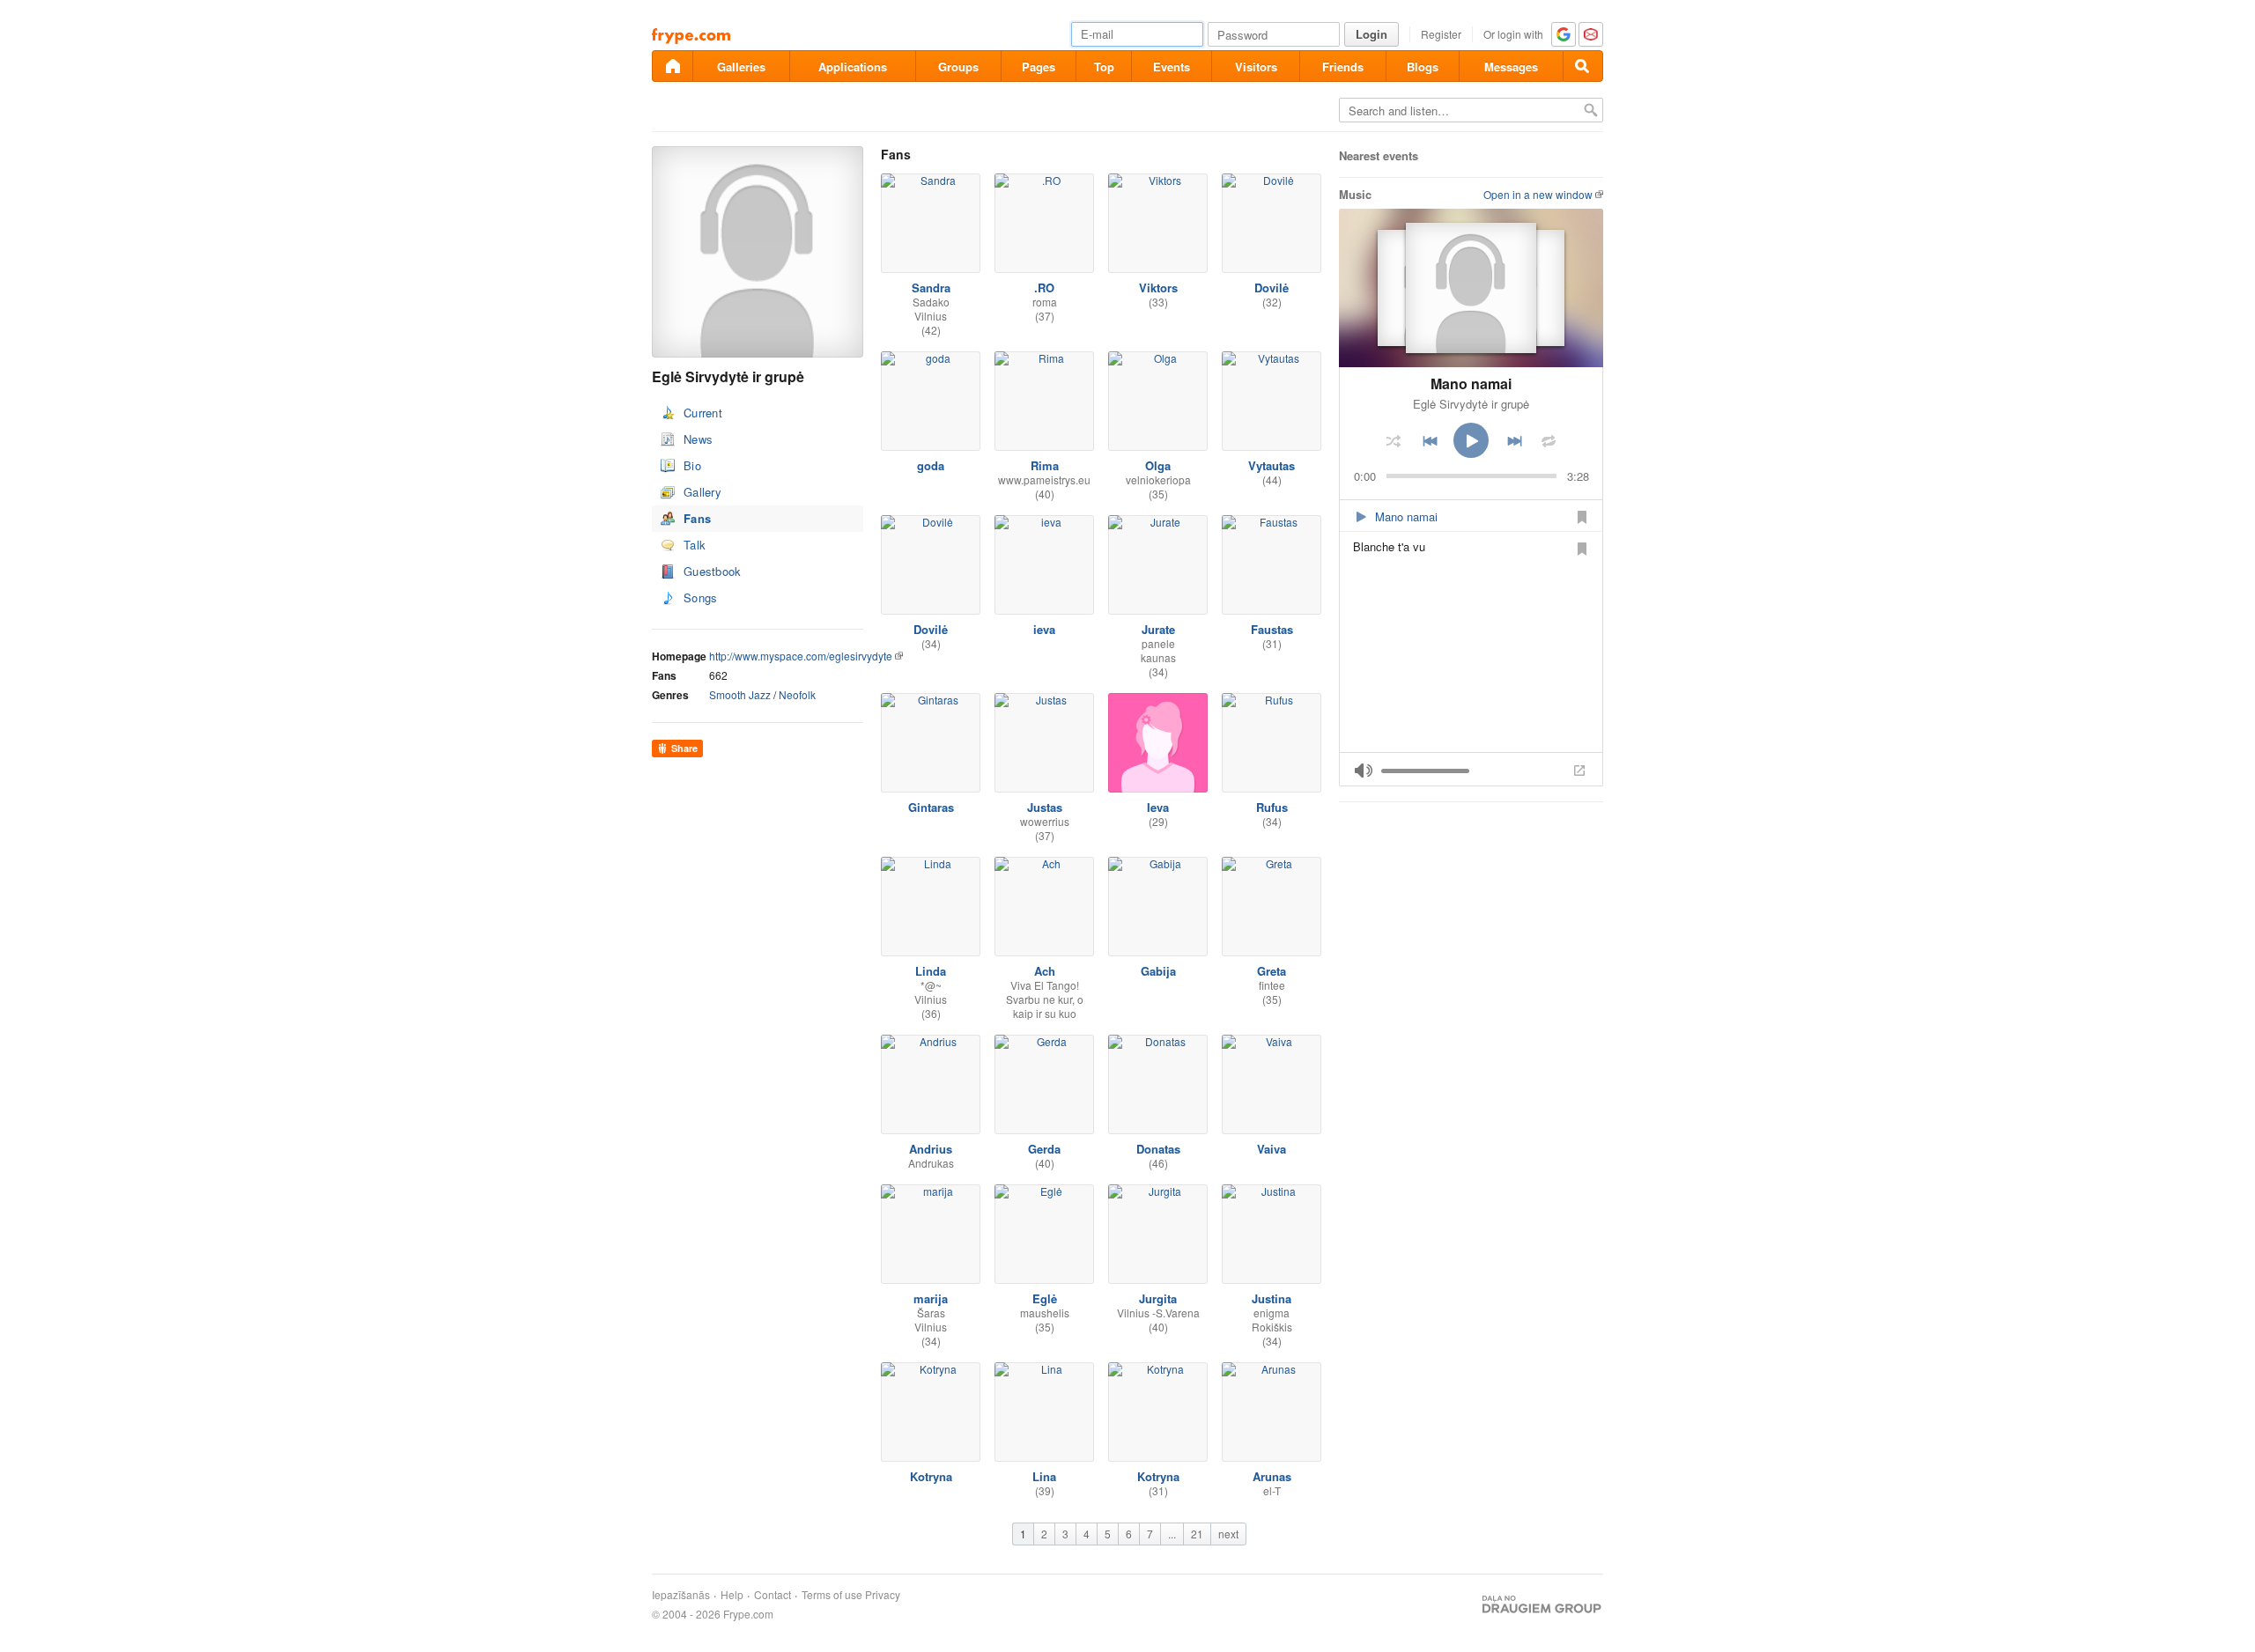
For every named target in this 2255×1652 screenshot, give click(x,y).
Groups (958, 66)
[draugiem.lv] (672, 66)
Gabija (1158, 971)
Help (732, 1595)
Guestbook (713, 571)
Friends (1343, 66)
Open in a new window (1538, 194)
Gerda (1044, 1149)
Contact (773, 1595)
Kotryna (931, 1476)
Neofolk (797, 694)
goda (931, 465)
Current (703, 413)
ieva (1044, 629)
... (1172, 1534)
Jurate (1158, 629)
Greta (1272, 971)
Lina (1044, 1476)
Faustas (1272, 629)
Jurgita (1158, 1298)
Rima (1045, 465)
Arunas (1272, 1476)
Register (1441, 34)
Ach (1045, 971)
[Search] (1583, 66)
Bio (692, 465)
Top (1104, 66)
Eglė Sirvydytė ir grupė (1471, 404)
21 (1197, 1534)
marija (931, 1298)
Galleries (741, 66)
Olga (1158, 465)
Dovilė (1272, 288)
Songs (701, 597)
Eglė (1045, 1298)
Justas (1045, 807)
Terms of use (832, 1595)
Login (1371, 34)
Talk (695, 545)
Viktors (1158, 288)
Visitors (1256, 66)
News (698, 439)
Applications (853, 66)
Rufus (1272, 807)
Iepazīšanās (681, 1595)
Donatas (1158, 1149)
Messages (1511, 66)
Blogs (1423, 66)
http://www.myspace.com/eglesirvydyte (801, 656)
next (1228, 1534)
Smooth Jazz (740, 694)
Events (1172, 66)
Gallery (702, 492)
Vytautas (1272, 465)
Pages (1039, 66)
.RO (1044, 288)
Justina (1272, 1298)
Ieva (1158, 807)
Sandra (931, 288)
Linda (931, 971)
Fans (697, 518)
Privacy (883, 1595)
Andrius (931, 1149)
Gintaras (931, 807)
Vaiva (1272, 1149)
